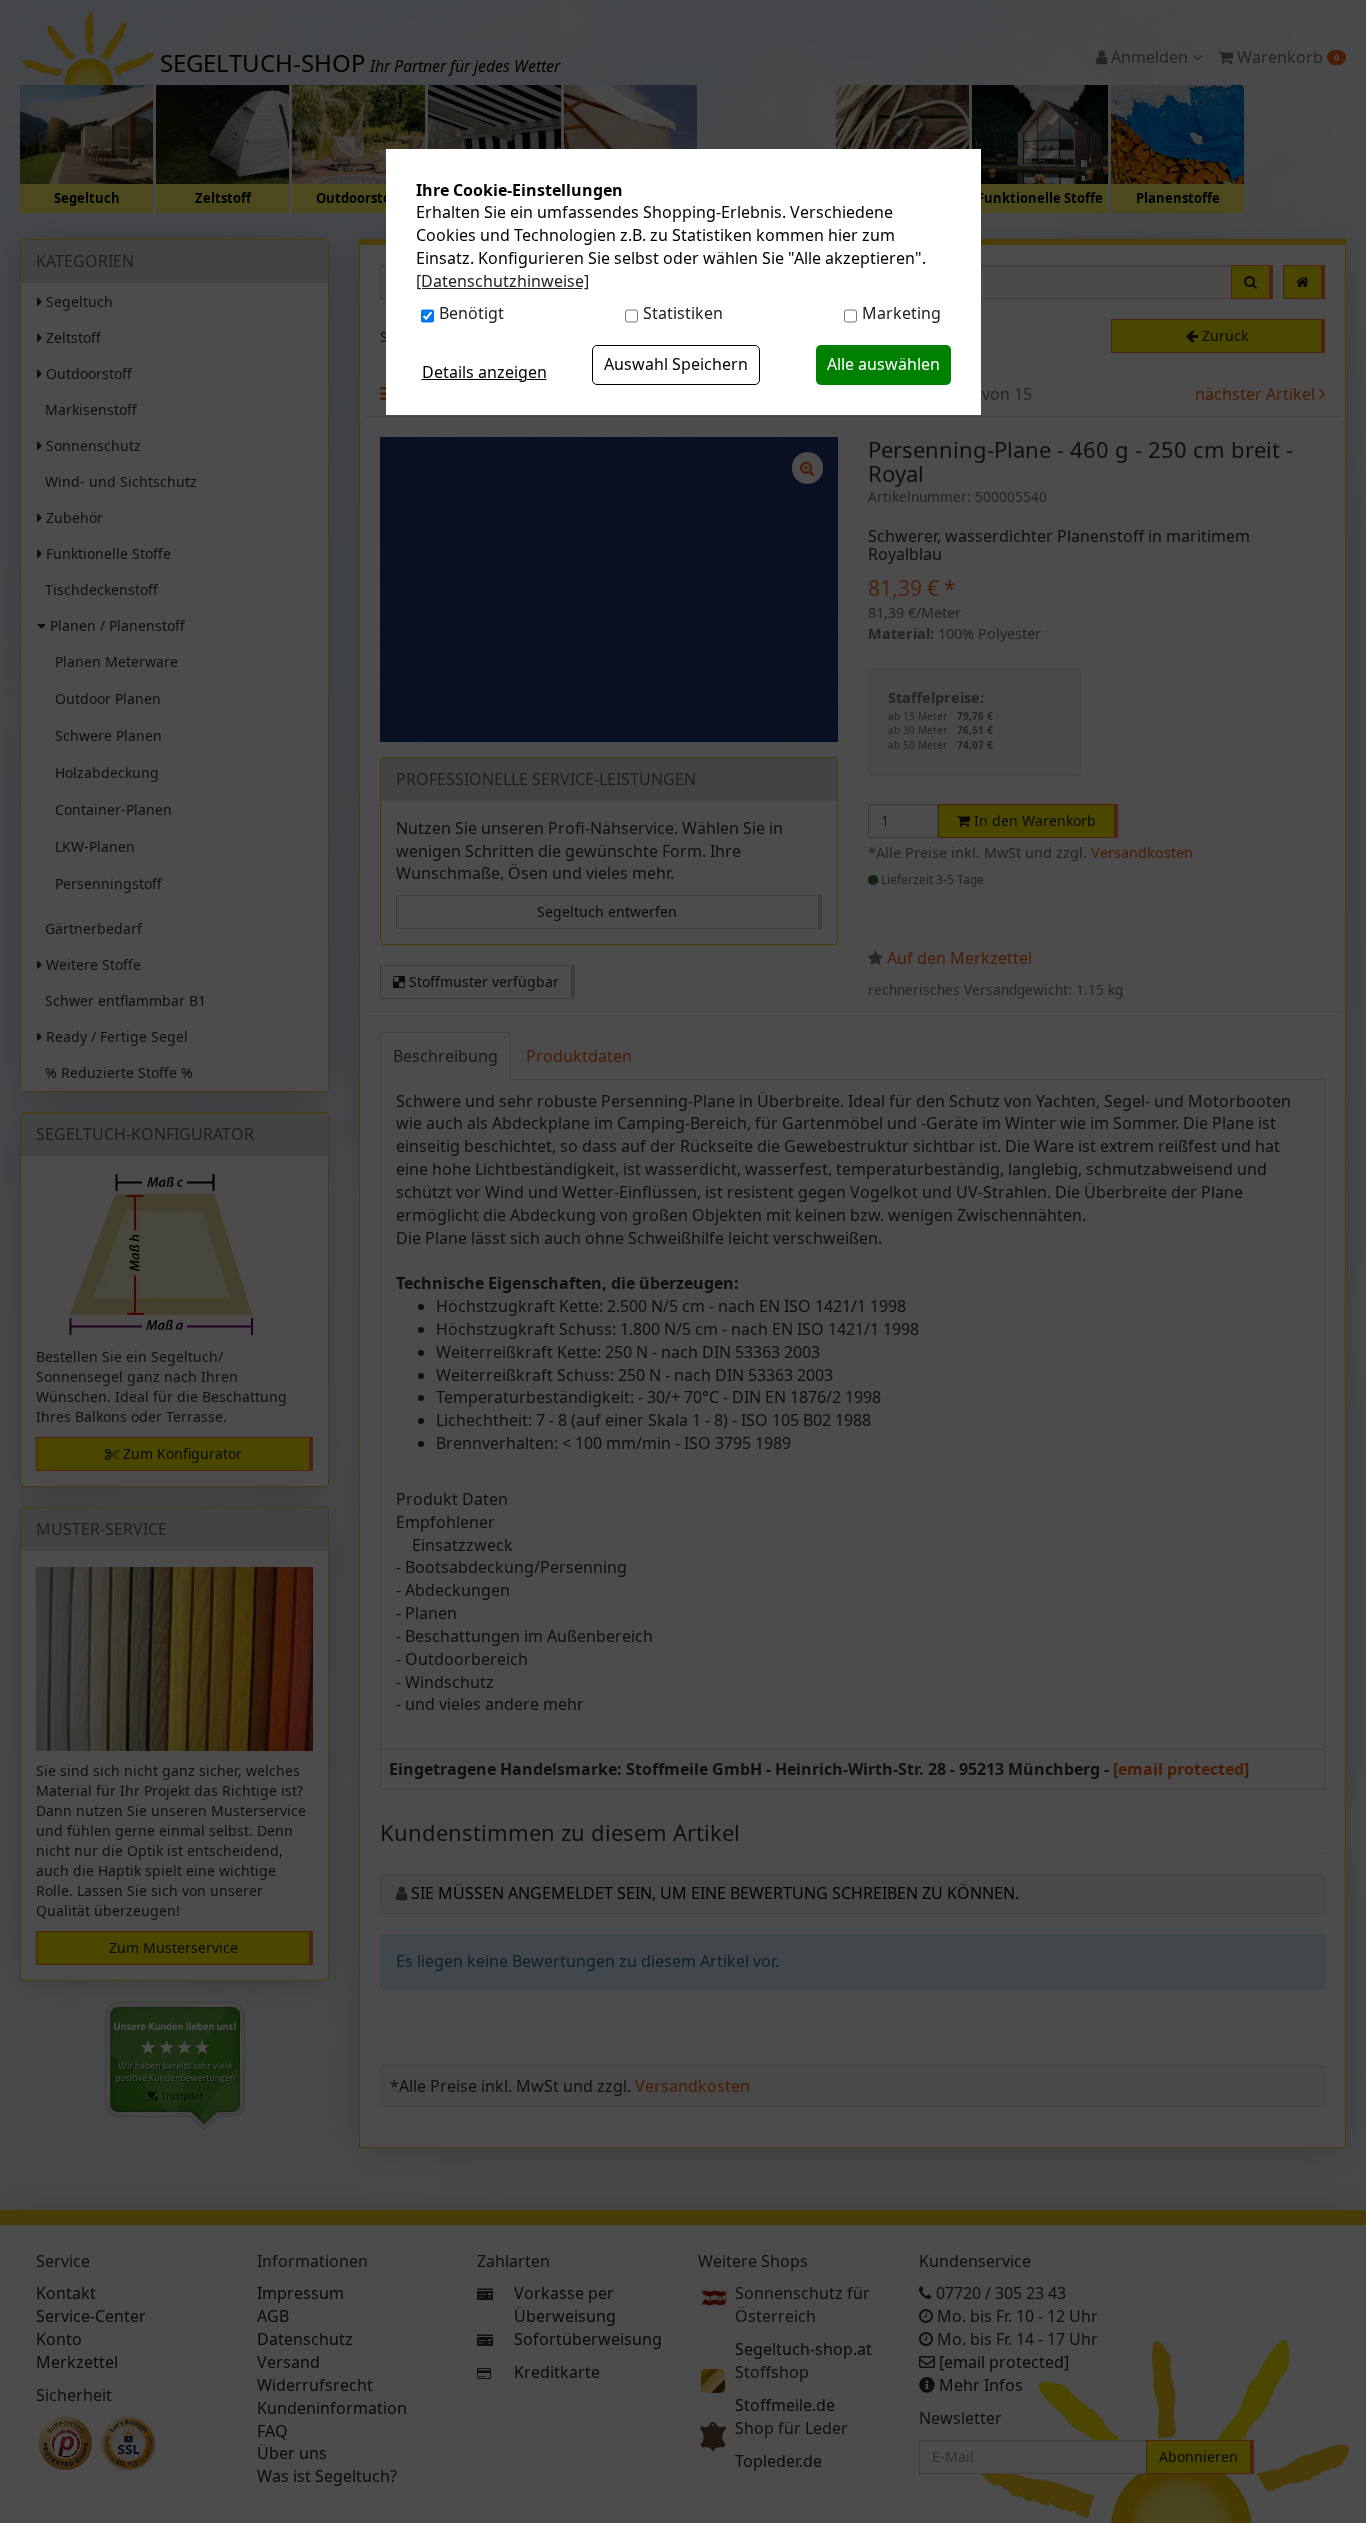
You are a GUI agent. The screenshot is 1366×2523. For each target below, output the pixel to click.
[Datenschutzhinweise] (502, 281)
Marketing (901, 313)
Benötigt (471, 313)
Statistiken (683, 313)
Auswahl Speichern (676, 364)
